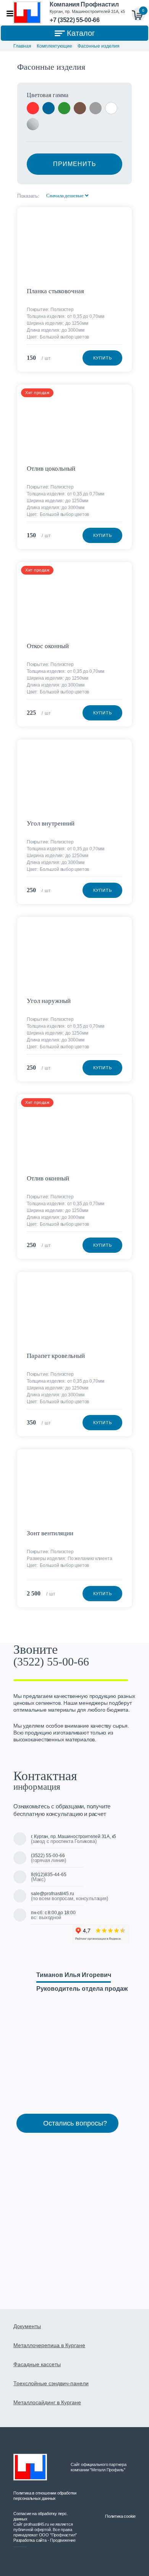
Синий (49, 108)
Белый (111, 108)
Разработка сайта (30, 2540)
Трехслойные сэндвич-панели (51, 2383)
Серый (96, 108)
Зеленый (64, 108)
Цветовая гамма (48, 95)
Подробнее (123, 216)
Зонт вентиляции (50, 1533)
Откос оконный (48, 646)
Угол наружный (49, 1001)
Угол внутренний (51, 823)
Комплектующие (54, 46)
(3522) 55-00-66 (51, 1662)
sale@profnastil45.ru (53, 1894)
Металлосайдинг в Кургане (47, 2402)
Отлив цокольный (51, 469)
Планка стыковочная (55, 291)
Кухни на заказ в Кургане (20, 2547)
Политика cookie (120, 2516)
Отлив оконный (48, 1178)
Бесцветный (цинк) (33, 124)
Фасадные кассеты (37, 2364)
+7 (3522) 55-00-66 (75, 20)
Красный (33, 108)
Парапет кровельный (56, 1356)
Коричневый (80, 108)
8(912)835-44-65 (49, 1875)
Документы (27, 2326)
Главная (22, 46)
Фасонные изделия (99, 46)
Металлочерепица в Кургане (49, 2345)
